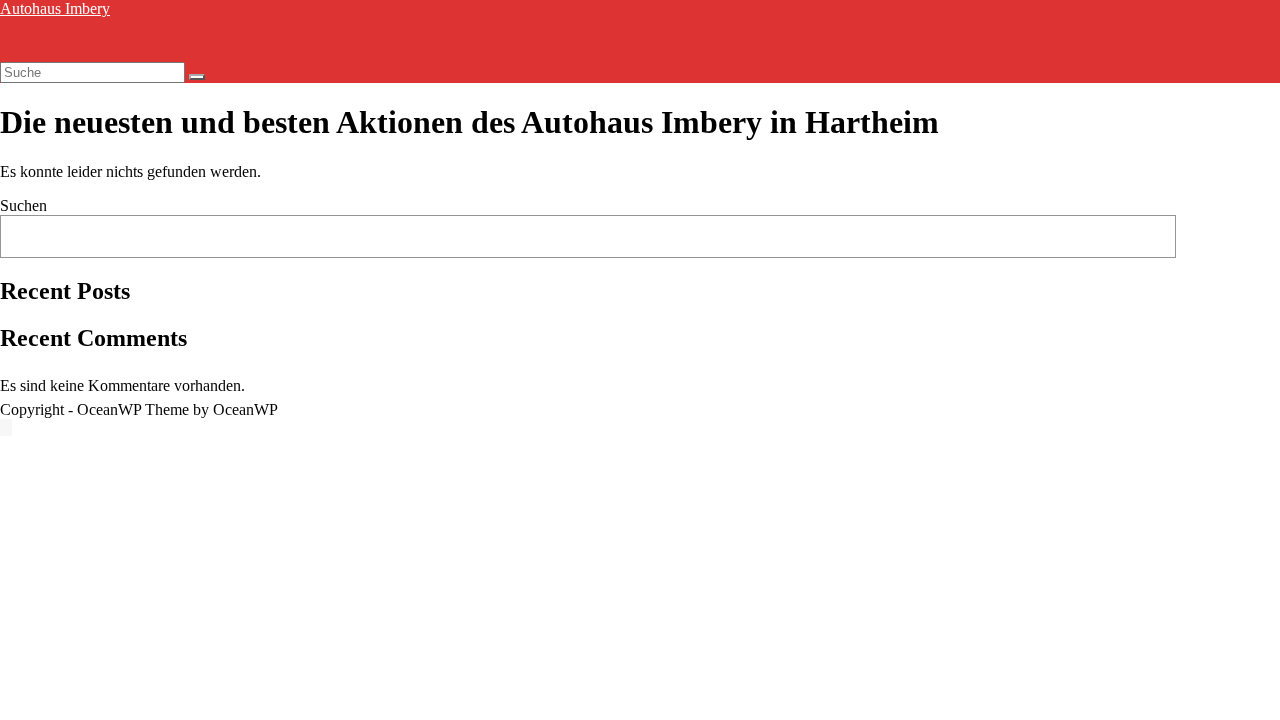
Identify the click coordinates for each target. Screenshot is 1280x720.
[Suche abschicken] (197, 77)
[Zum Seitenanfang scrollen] (6, 427)
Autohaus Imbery (55, 8)
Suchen (23, 205)
